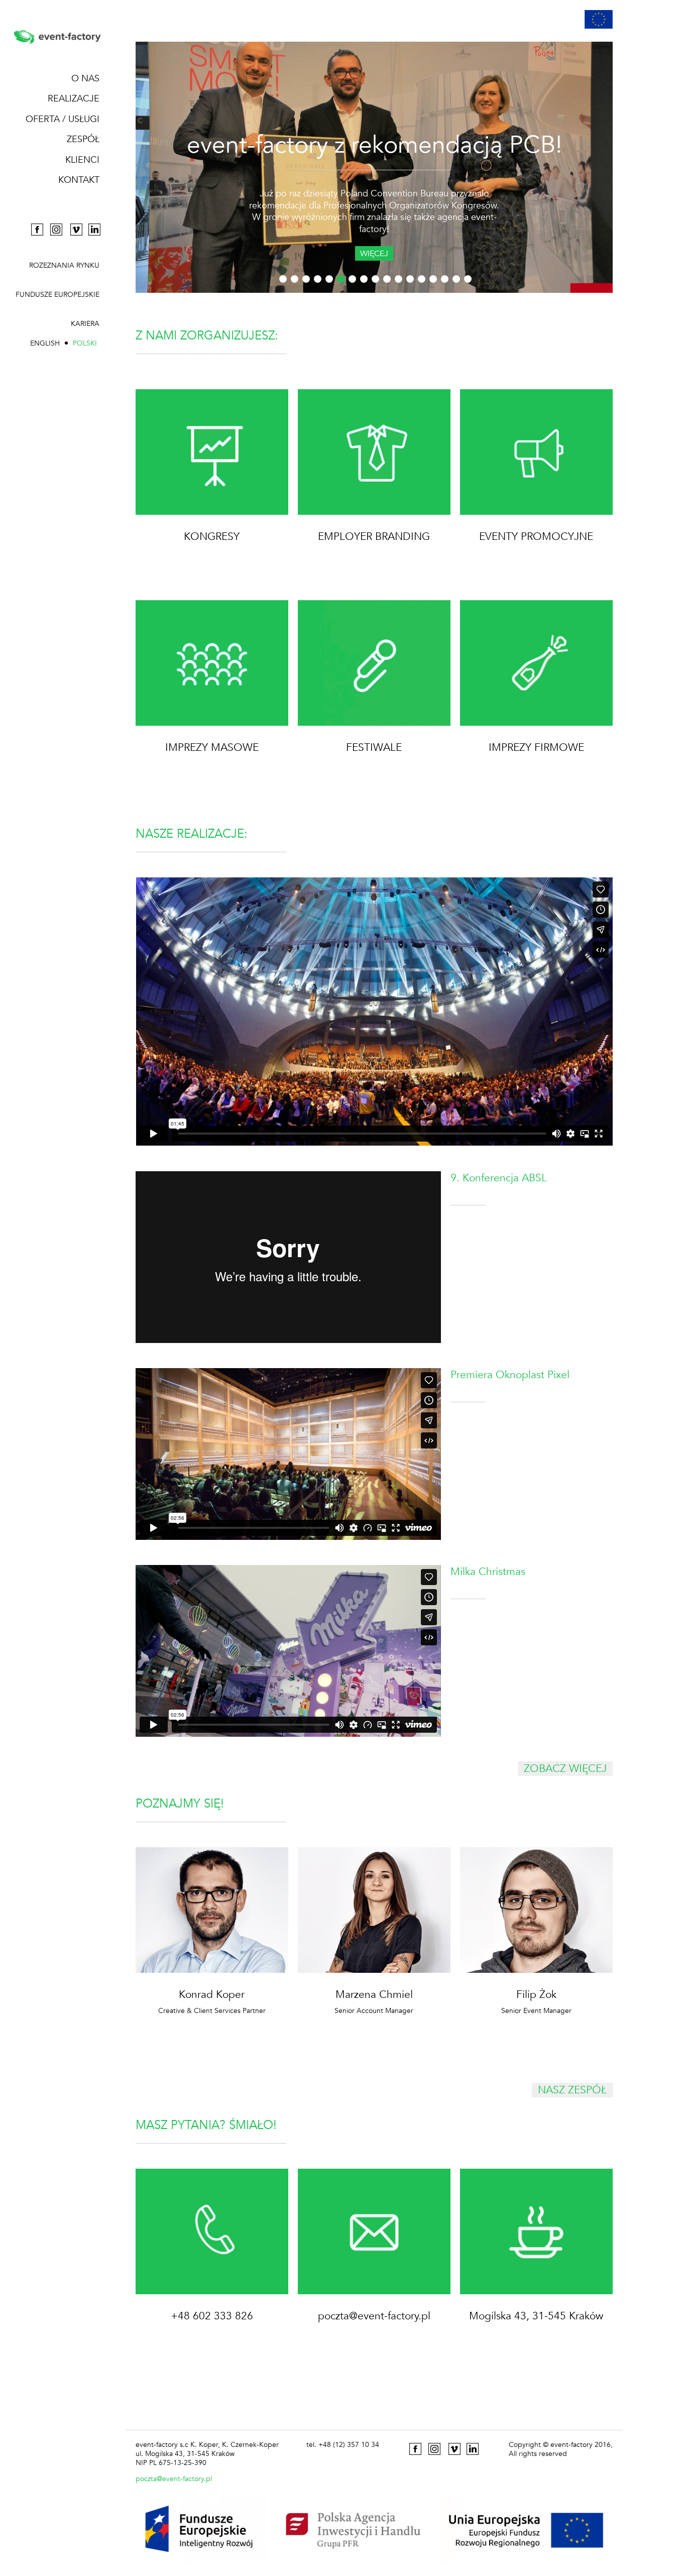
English (45, 343)
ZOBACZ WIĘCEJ (565, 1769)
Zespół (83, 139)
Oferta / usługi (63, 119)
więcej (374, 254)
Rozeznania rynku (64, 266)
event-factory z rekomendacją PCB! (374, 145)
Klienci (82, 160)
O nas (85, 79)
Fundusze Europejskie (58, 295)
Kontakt (79, 180)
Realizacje (74, 99)
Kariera (85, 324)
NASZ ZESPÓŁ (572, 2090)
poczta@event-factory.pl (174, 2479)
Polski (85, 343)
